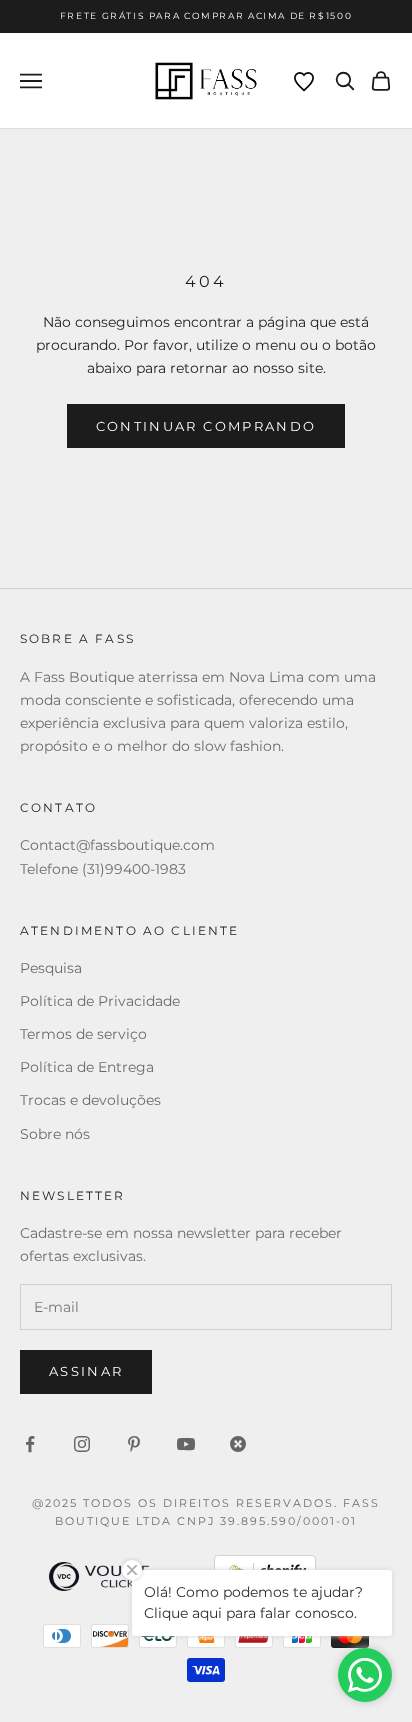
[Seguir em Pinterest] (134, 1444)
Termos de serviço (83, 1034)
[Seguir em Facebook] (30, 1444)
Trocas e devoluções (90, 1100)
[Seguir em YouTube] (186, 1444)
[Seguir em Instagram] (82, 1444)
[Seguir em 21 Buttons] (238, 1444)
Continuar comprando (206, 426)
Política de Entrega (87, 1067)
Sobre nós (55, 1134)
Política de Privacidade (100, 1001)
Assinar (86, 1371)
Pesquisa (51, 968)
